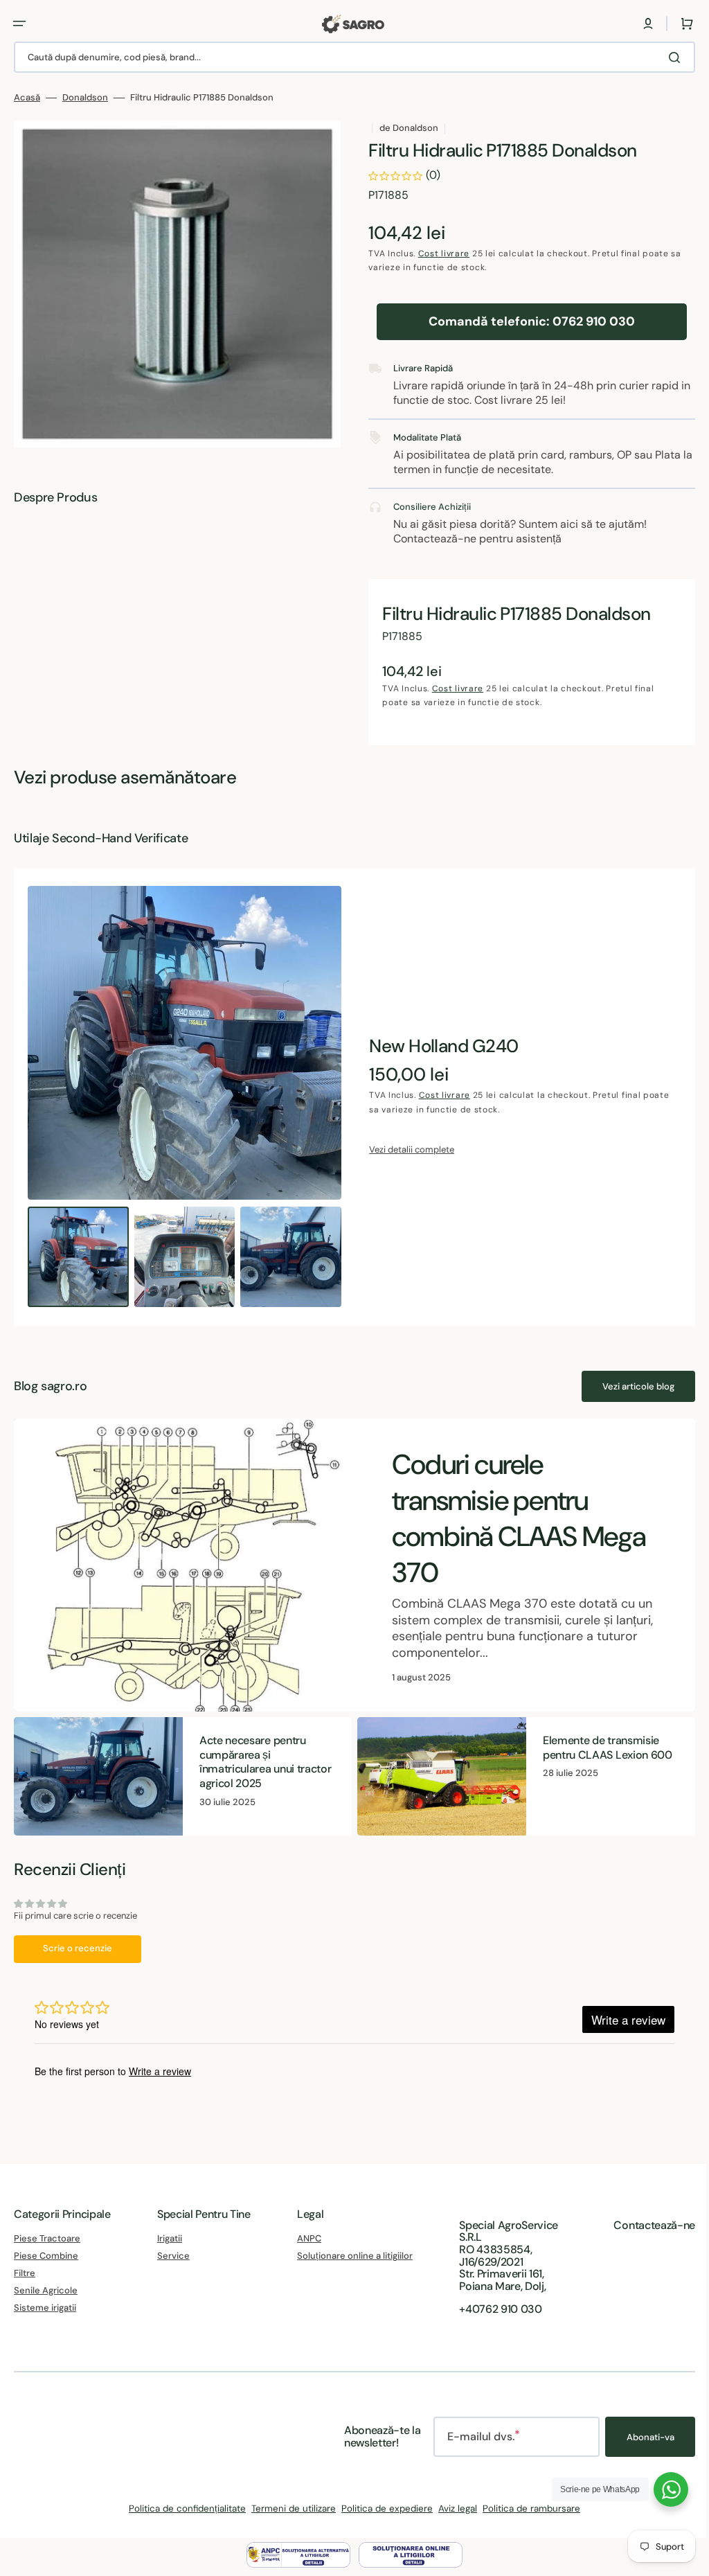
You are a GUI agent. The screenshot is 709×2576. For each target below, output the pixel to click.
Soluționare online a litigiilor (350, 2256)
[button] (19, 24)
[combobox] (349, 57)
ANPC (304, 2239)
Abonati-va (640, 2437)
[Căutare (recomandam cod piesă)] (667, 57)
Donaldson (85, 98)
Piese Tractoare (47, 2239)
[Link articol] (349, 1565)
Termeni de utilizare (289, 2508)
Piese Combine (46, 2256)
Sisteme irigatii (45, 2308)
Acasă (27, 98)
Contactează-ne (644, 2225)
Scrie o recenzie (78, 1947)
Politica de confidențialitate (182, 2508)
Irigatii (167, 2239)
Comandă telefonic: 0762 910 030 (524, 321)
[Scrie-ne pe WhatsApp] (661, 2489)
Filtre (25, 2273)
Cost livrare (439, 254)
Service (171, 2256)
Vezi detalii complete (407, 1149)
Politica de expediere (382, 2508)
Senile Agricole (46, 2290)
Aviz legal (453, 2508)
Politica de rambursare (527, 2508)
